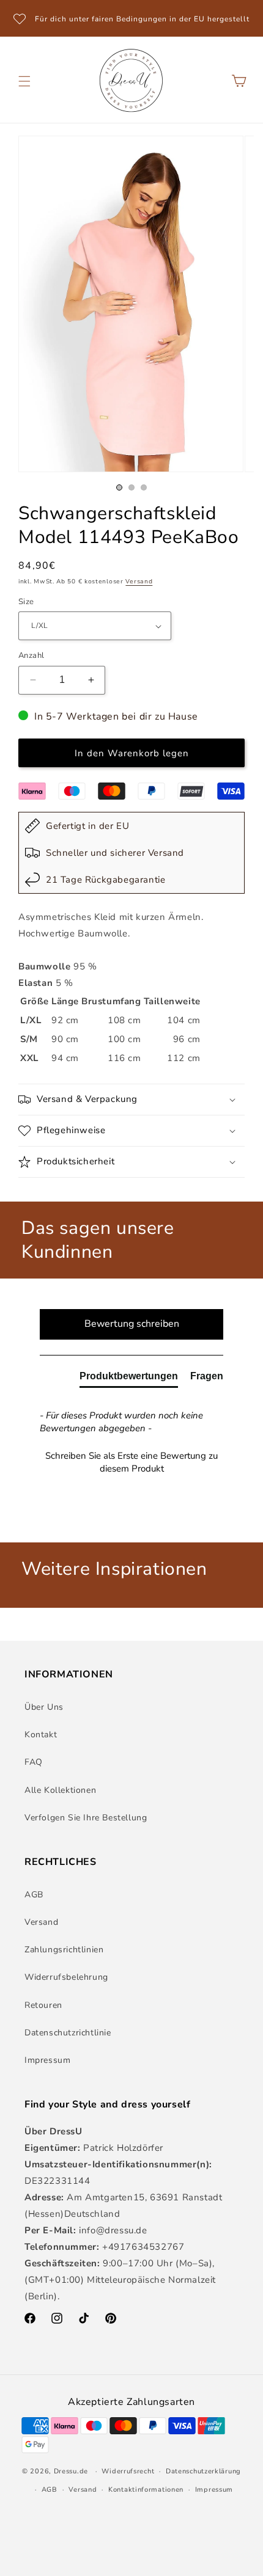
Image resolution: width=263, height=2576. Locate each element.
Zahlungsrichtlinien (64, 1950)
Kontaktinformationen (146, 2490)
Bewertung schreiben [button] (132, 1324)
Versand (139, 582)
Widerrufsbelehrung (66, 1977)
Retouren (43, 2005)
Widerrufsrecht (128, 2471)
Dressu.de (71, 2471)
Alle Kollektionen (60, 1790)
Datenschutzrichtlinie (68, 2033)
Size (26, 602)
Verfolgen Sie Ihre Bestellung (86, 1818)
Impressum (47, 2060)
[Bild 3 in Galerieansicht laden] (144, 487)
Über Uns (44, 1707)
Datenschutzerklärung (203, 2471)
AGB (34, 1895)
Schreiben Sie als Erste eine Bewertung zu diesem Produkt (131, 1462)
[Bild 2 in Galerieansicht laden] (131, 487)
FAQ (34, 1762)
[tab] (129, 1379)
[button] (24, 81)
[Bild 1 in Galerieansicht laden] (119, 487)
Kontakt (41, 1735)
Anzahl (31, 655)
